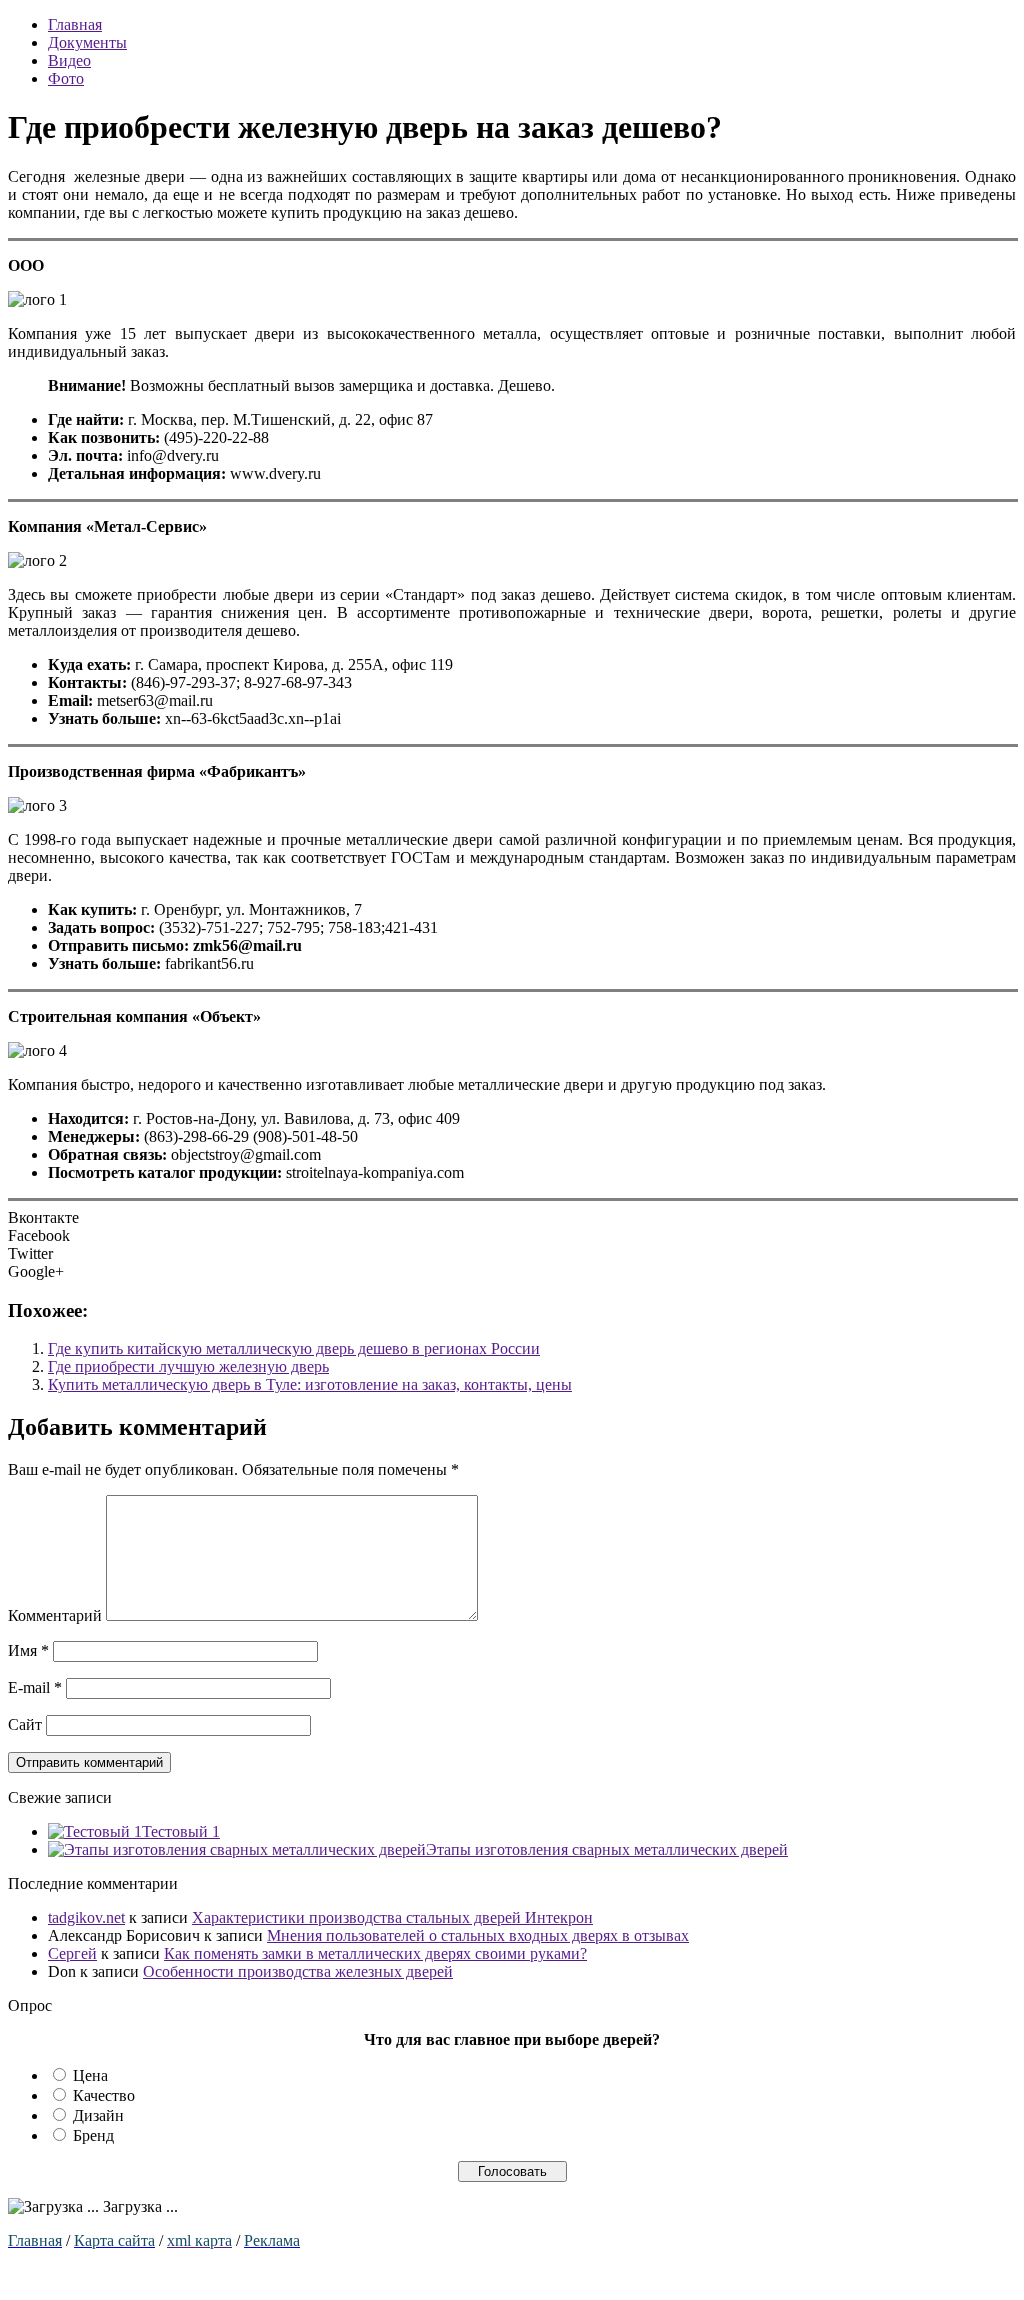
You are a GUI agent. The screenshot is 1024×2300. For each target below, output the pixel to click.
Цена (90, 2075)
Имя (28, 1650)
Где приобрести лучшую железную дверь (188, 1366)
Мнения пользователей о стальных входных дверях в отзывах (478, 1935)
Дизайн (98, 2115)
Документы (87, 42)
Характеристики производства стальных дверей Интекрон (392, 1917)
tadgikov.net (86, 1917)
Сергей (72, 1953)
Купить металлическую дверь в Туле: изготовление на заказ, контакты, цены (310, 1384)
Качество (104, 2095)
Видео (69, 60)
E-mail (35, 1687)
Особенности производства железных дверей (298, 1971)
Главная (75, 24)
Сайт (25, 1724)
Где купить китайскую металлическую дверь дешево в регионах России (294, 1348)
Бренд (93, 2135)
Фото (66, 78)
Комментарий (55, 1615)
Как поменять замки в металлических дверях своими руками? (375, 1953)
